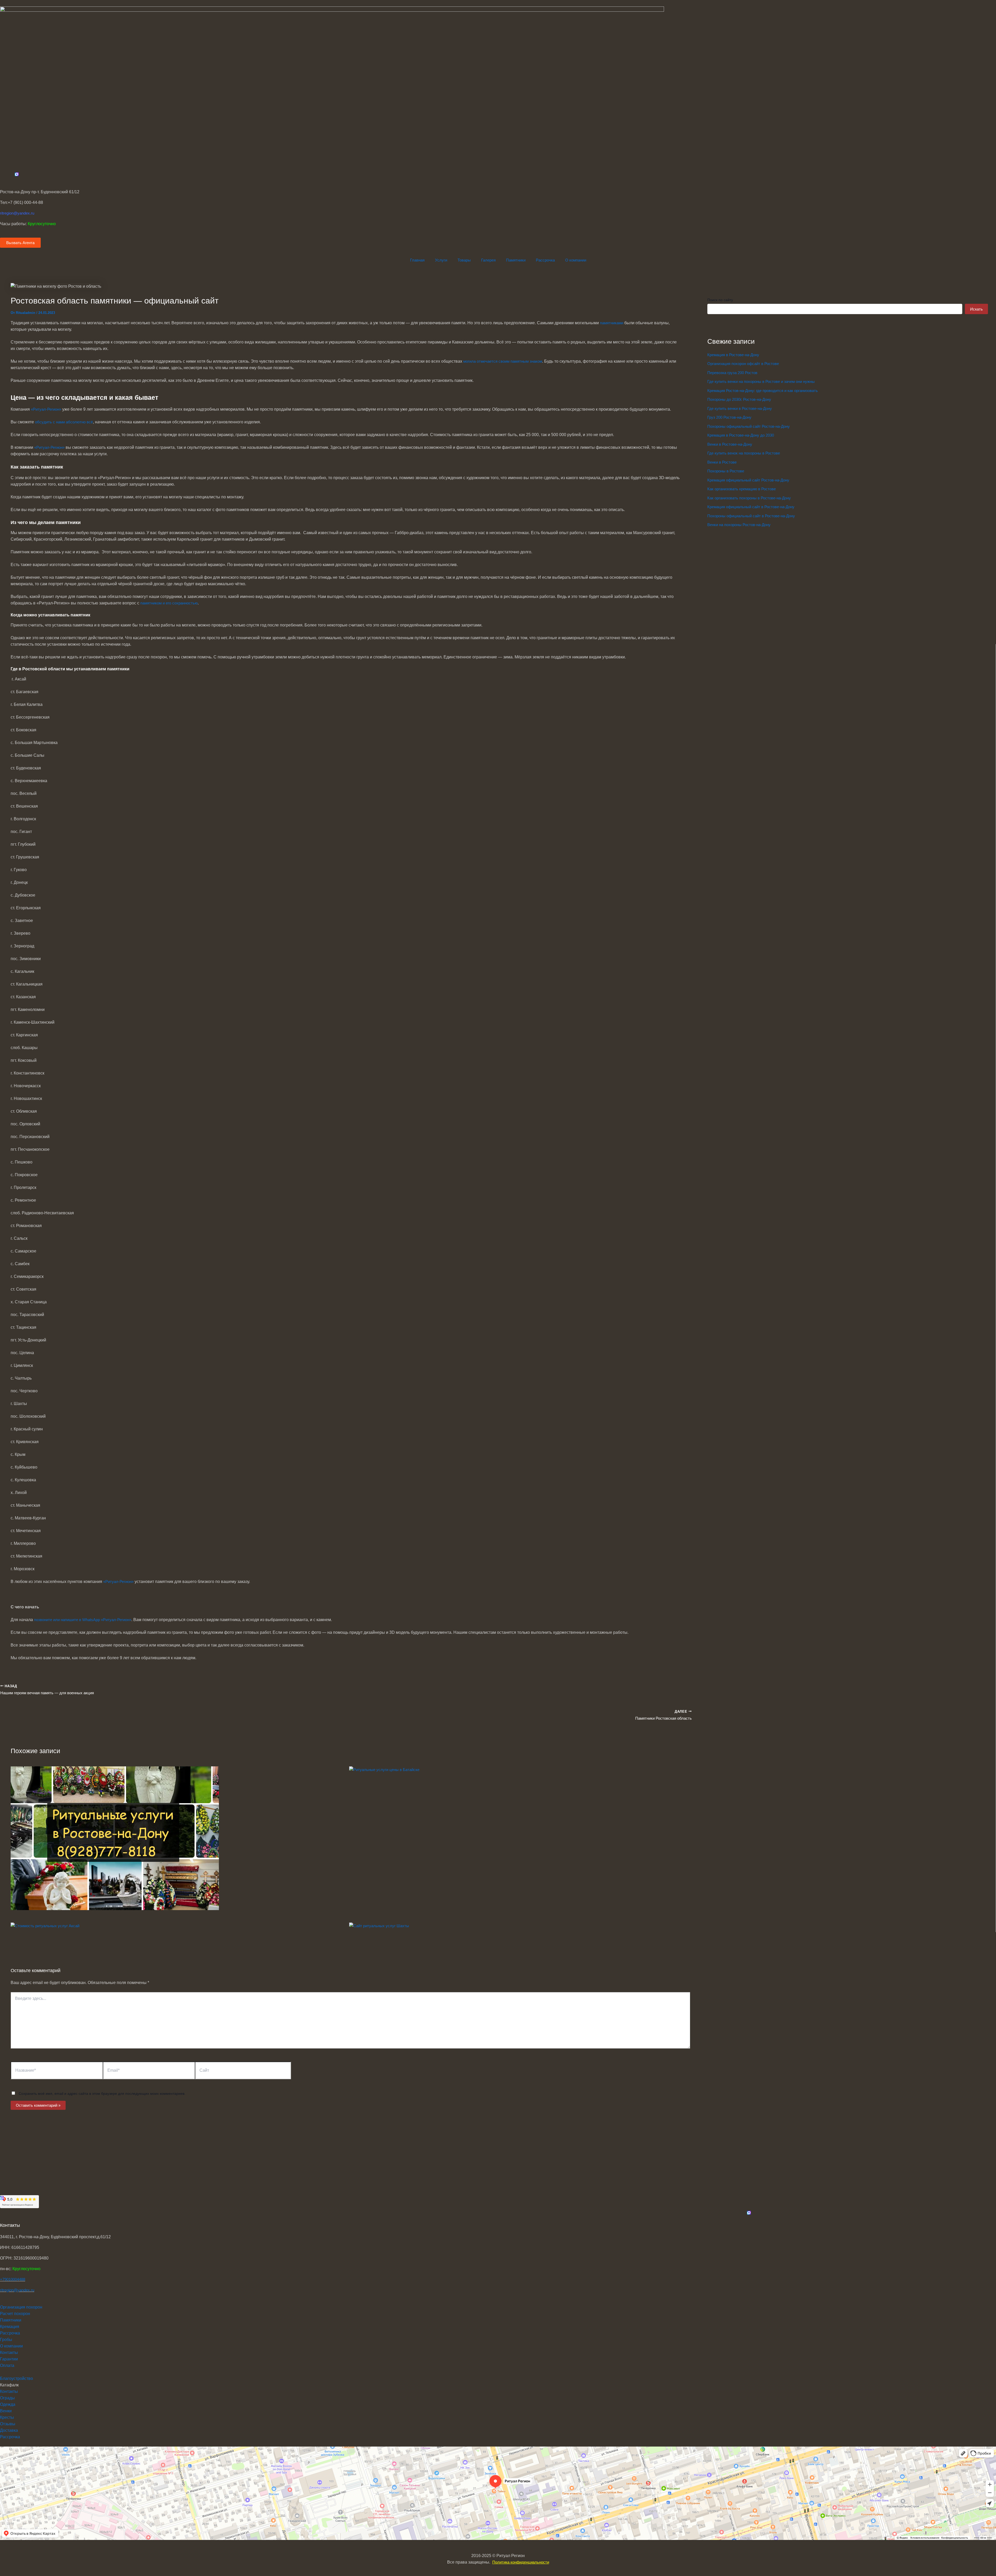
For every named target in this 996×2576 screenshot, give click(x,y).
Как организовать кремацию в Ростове (742, 489)
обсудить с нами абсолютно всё (64, 422)
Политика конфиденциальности (521, 2562)
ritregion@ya (11, 2290)
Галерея (488, 260)
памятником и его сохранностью (169, 603)
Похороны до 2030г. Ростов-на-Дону (739, 399)
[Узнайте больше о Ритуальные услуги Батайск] (384, 1770)
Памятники (516, 260)
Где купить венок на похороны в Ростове (744, 453)
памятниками (612, 323)
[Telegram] (2, 2204)
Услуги (441, 260)
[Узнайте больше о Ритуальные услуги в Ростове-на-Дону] (115, 1909)
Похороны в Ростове (726, 471)
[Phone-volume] (2, 2217)
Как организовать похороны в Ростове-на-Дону (749, 498)
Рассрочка (545, 260)
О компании (576, 260)
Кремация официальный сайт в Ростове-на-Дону (751, 507)
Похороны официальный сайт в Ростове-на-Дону (751, 516)
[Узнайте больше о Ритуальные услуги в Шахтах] (379, 1926)
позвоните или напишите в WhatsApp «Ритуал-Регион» (83, 1620)
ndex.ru (28, 2290)
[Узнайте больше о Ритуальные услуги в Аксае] (45, 1926)
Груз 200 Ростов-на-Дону (729, 417)
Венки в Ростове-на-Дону (730, 444)
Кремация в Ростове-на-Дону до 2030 (741, 435)
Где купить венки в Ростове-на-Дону (740, 408)
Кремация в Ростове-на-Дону (733, 355)
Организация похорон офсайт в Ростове (743, 364)
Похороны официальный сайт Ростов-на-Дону (749, 426)
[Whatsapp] (2, 2211)
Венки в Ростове (722, 462)
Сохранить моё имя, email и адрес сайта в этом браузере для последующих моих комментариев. (102, 2093)
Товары (464, 260)
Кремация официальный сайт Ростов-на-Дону (748, 480)
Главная (417, 260)
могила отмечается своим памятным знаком (503, 361)
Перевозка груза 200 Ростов (732, 373)
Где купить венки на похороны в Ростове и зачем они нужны (761, 381)
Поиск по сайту (720, 300)
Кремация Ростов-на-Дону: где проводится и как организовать (763, 391)
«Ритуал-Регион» (46, 409)
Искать (976, 309)
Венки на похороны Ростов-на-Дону (739, 525)
